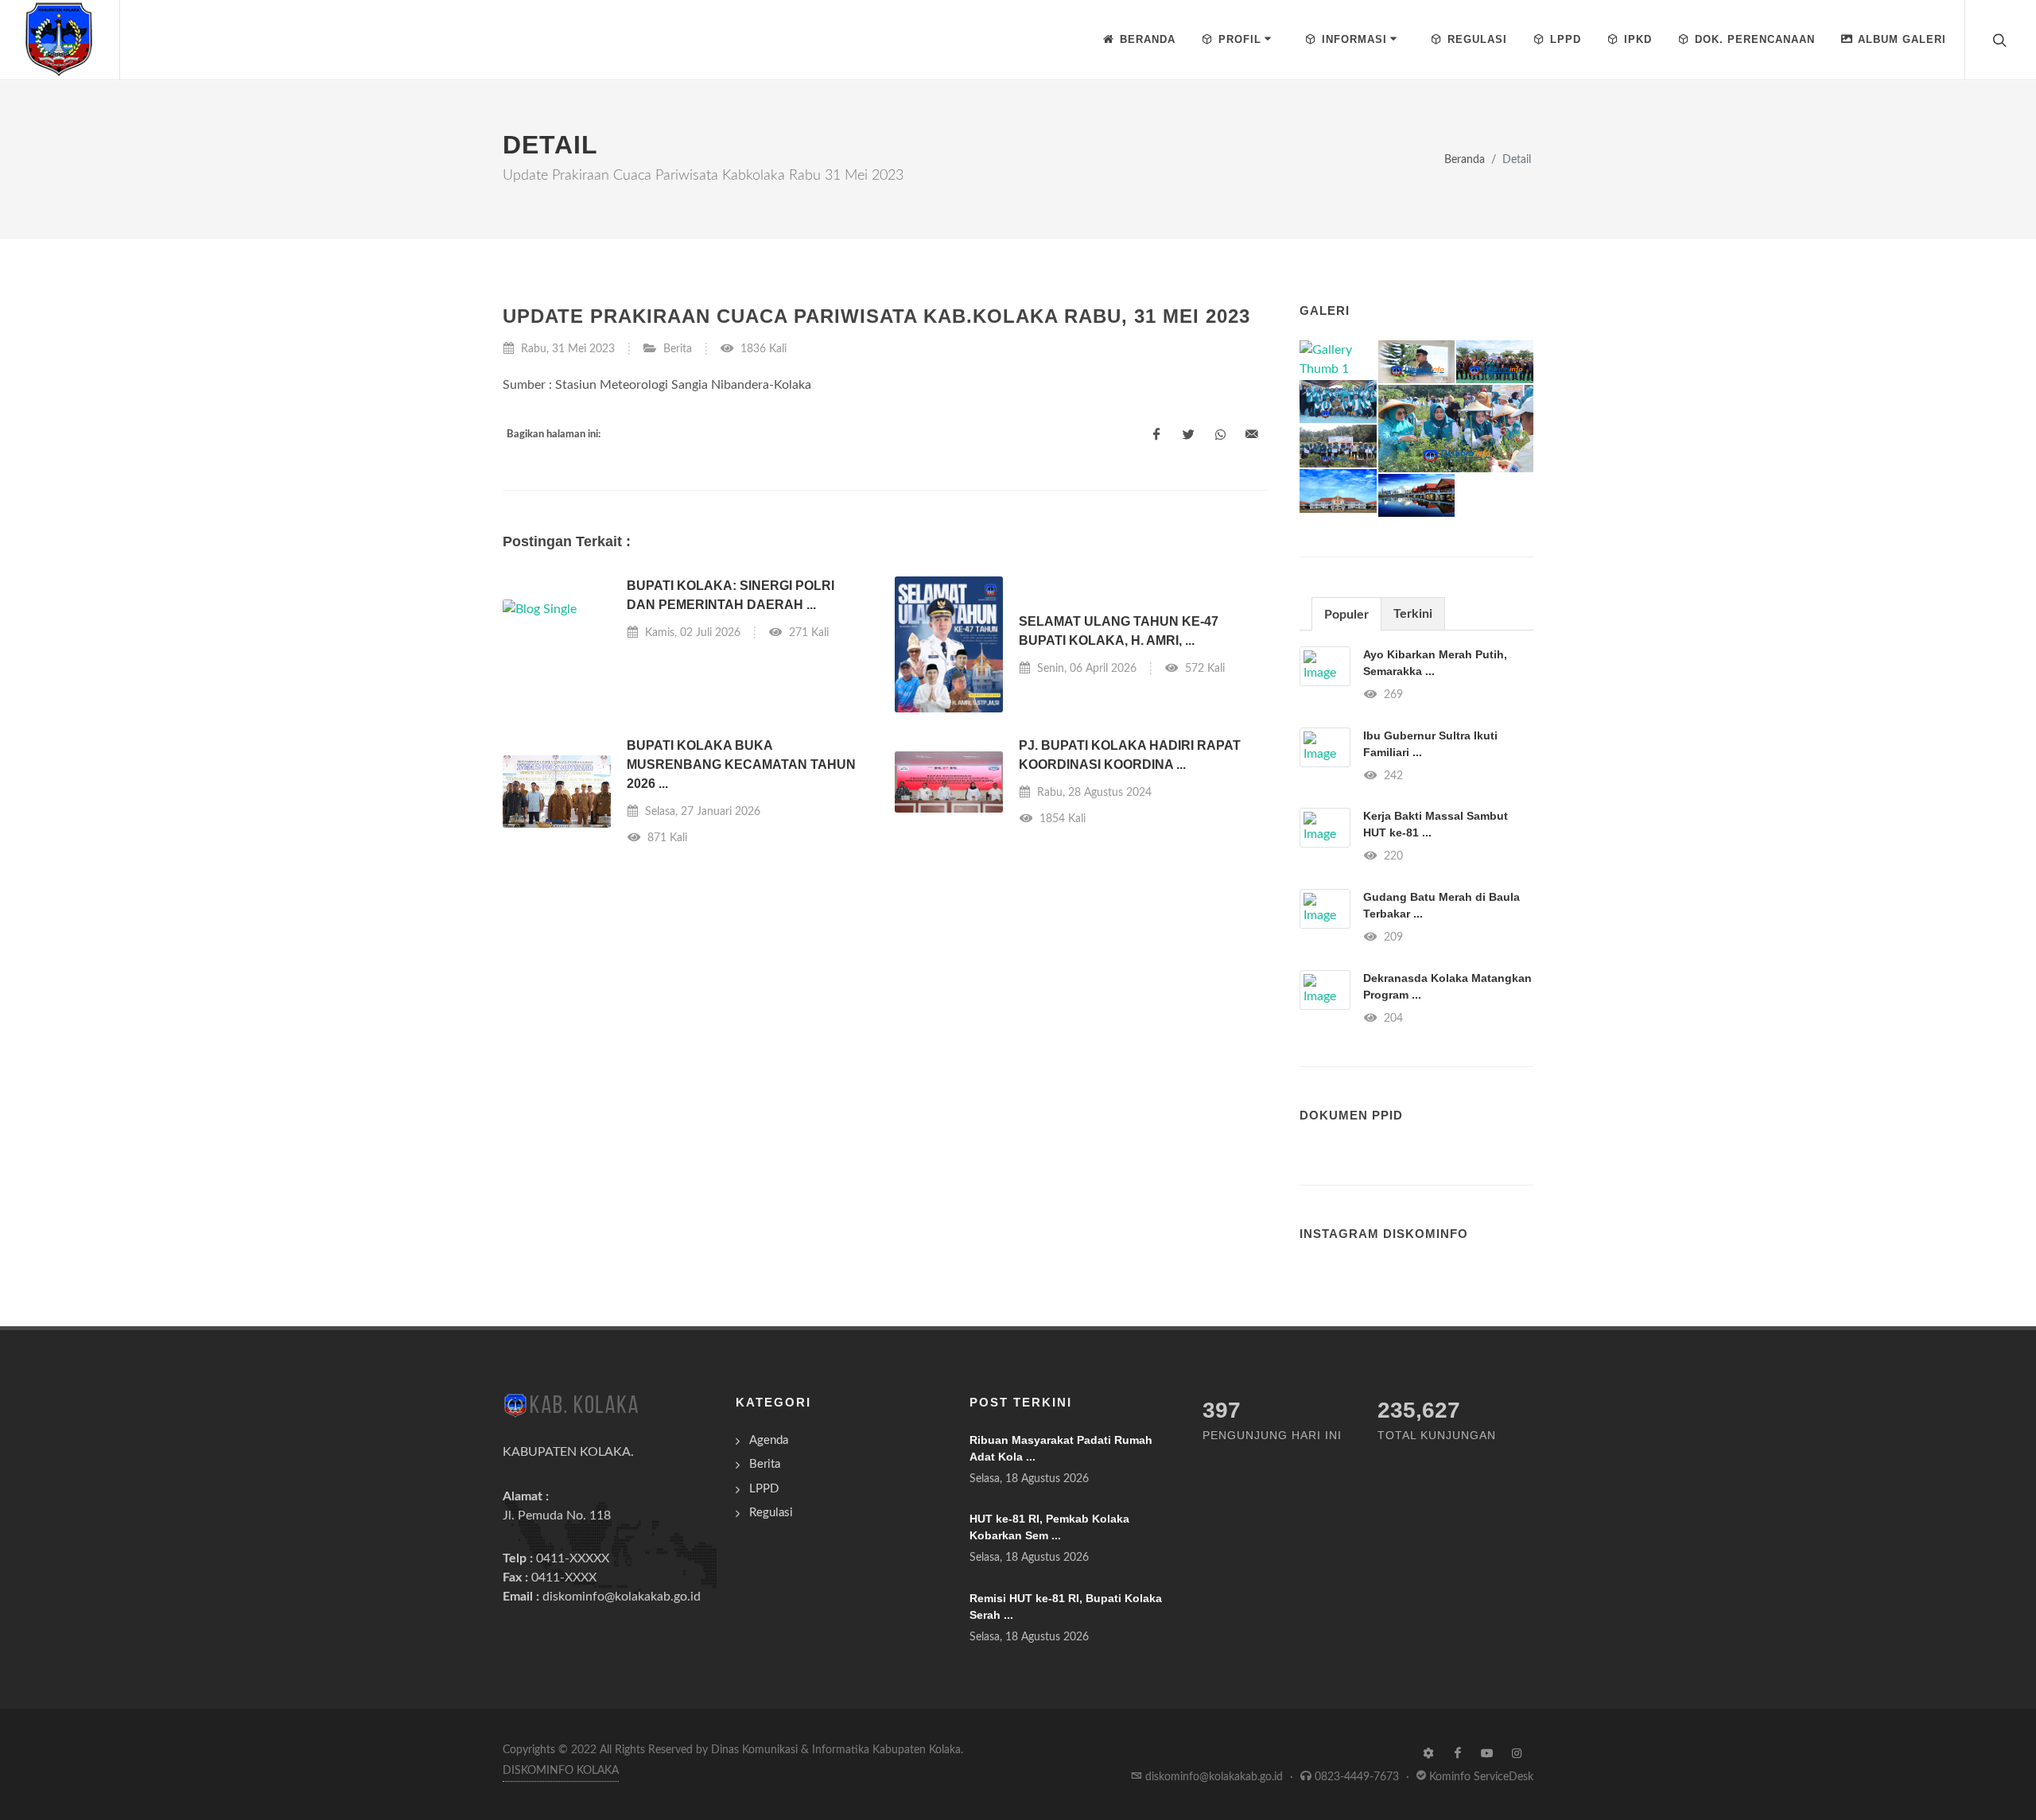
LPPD (764, 1489)
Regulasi (771, 1513)
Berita (678, 349)
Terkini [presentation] (1413, 614)
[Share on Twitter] (1188, 435)
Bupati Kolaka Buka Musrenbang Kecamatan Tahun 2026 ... (741, 764)
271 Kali (807, 633)
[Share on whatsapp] (1220, 435)
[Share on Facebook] (1156, 435)
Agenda (769, 1440)
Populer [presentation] (1346, 615)
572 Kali (1203, 668)
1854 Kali (1061, 819)
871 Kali (666, 838)
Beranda (1465, 159)
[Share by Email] (1252, 435)
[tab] (1346, 613)
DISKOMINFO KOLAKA (561, 1771)
